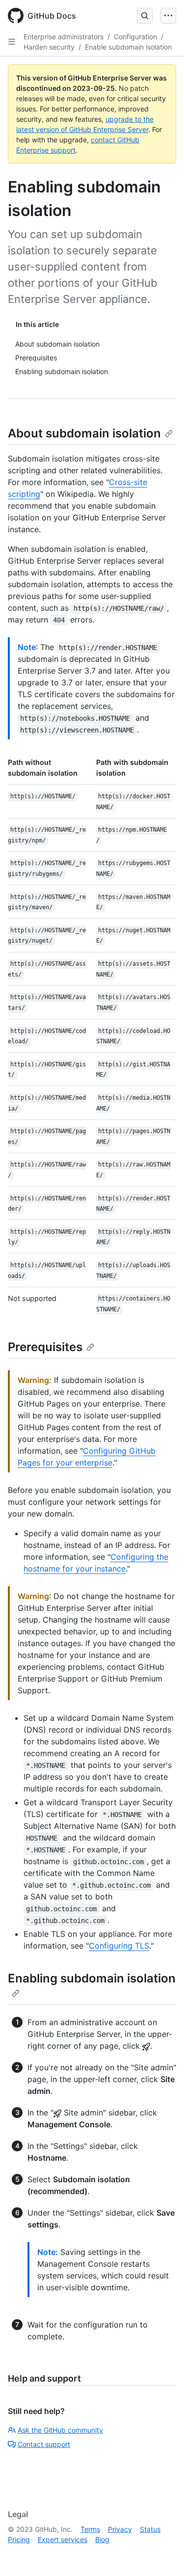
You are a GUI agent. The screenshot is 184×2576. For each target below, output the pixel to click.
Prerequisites (45, 1347)
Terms (90, 2529)
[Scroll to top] (162, 2554)
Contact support (44, 2444)
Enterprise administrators (64, 37)
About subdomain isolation (84, 433)
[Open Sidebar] (12, 42)
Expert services (63, 2539)
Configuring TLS (119, 1946)
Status (150, 2529)
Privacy (120, 2529)
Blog (102, 2539)
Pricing (19, 2539)
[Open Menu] (168, 16)
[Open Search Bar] (145, 16)
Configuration (135, 37)
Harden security (49, 47)
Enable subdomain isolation (128, 47)
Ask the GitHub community (60, 2430)
